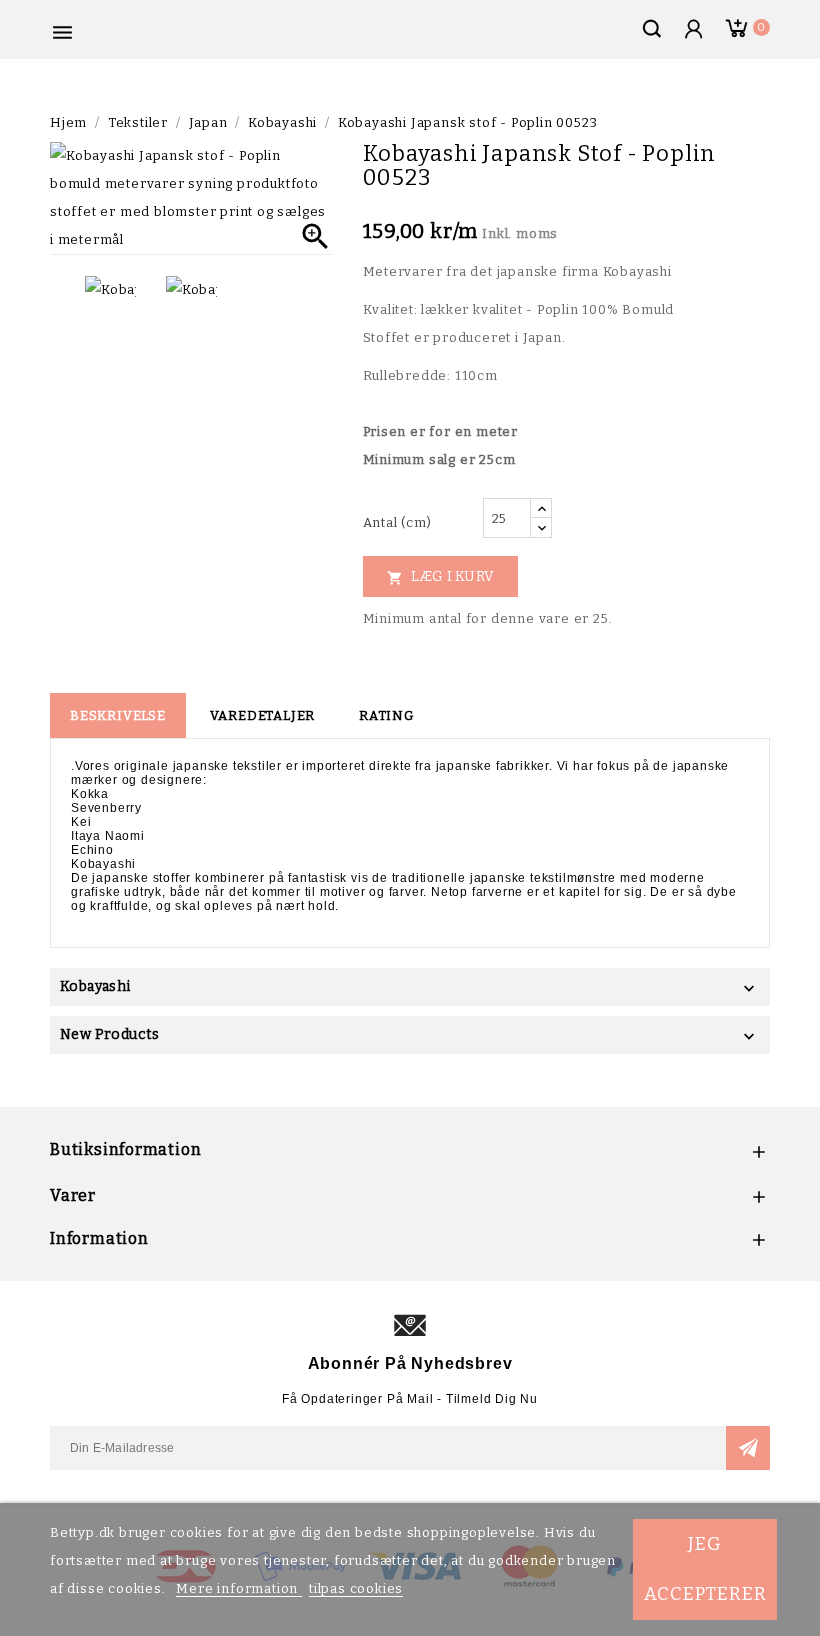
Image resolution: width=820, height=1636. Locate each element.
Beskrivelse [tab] (118, 715)
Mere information (239, 1588)
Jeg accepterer (705, 1569)
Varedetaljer (263, 715)
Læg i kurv (441, 576)
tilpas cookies (356, 1588)
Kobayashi (95, 986)
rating (386, 715)
